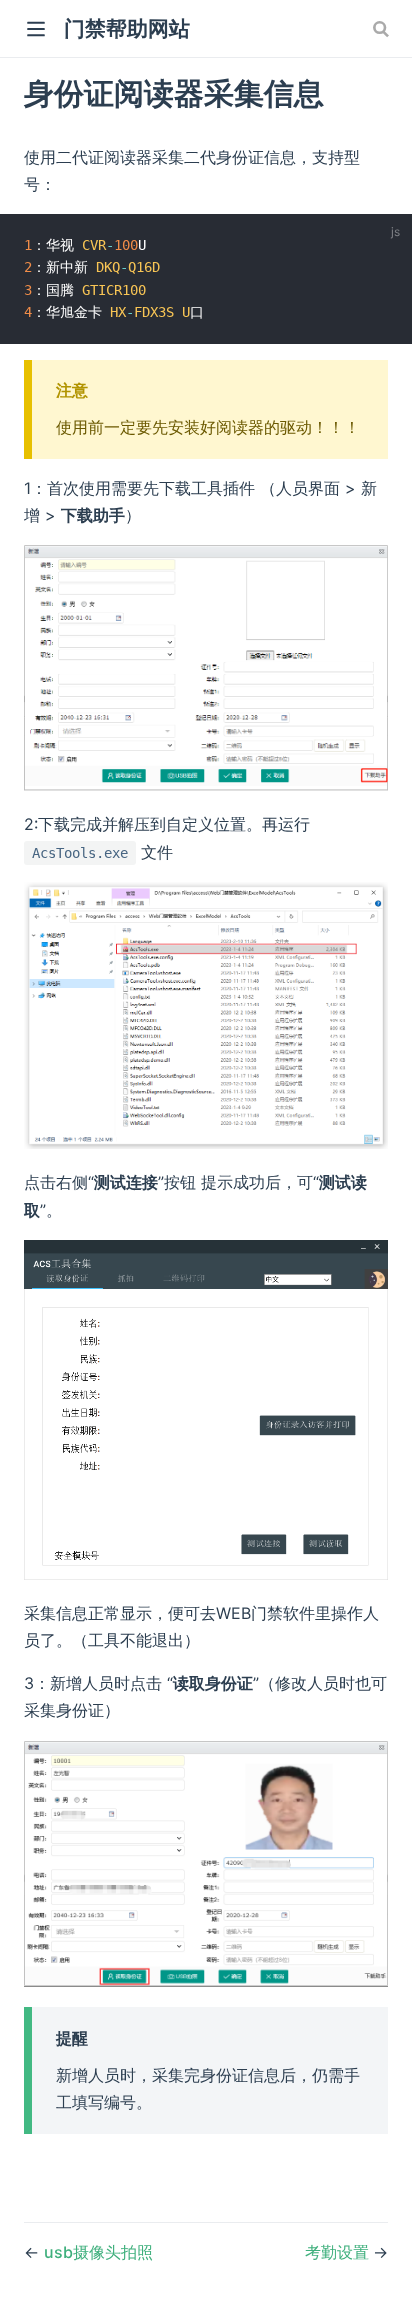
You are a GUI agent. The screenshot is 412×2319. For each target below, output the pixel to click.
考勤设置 (339, 2252)
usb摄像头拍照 (98, 2252)
